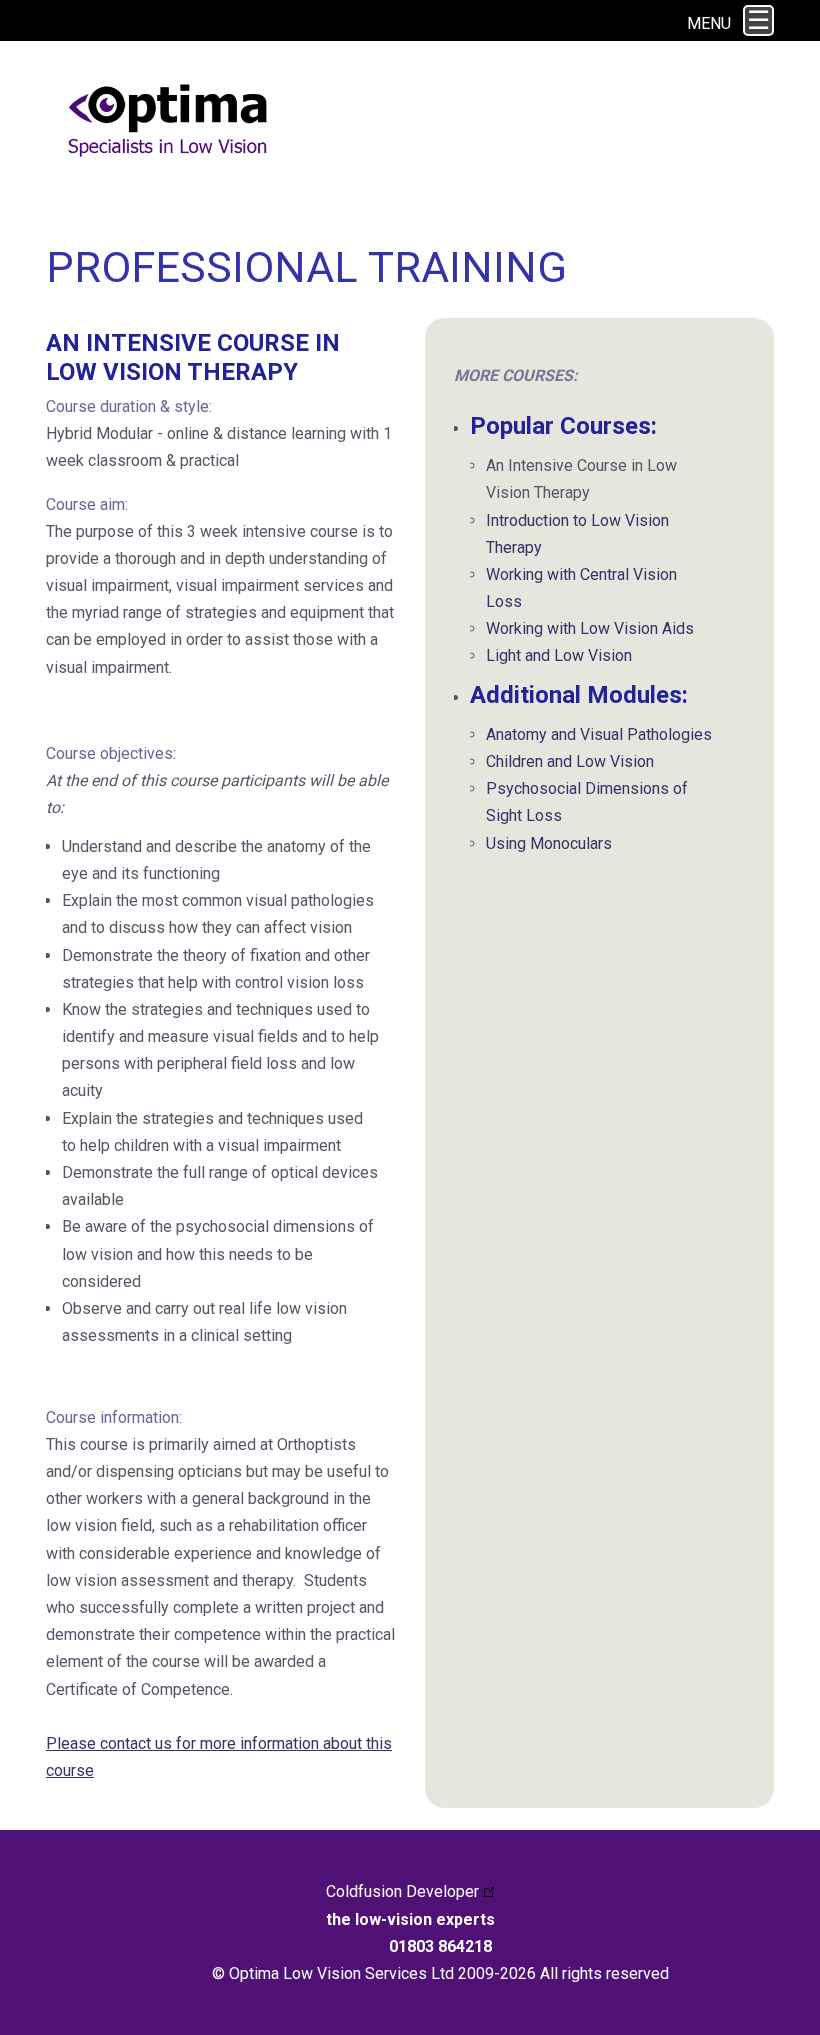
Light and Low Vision (559, 655)
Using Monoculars (549, 843)
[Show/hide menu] (758, 20)
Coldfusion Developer (402, 1891)
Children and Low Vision (570, 761)
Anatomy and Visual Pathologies (599, 734)
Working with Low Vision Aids (590, 628)
